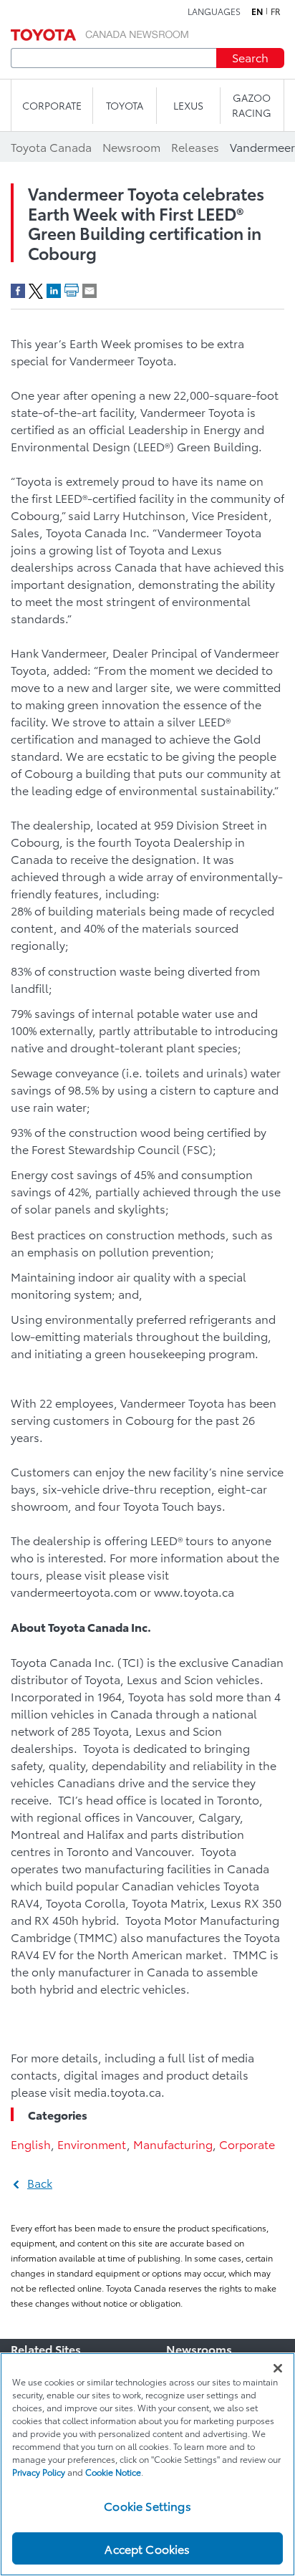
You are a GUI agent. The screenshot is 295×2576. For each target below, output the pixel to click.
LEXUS (188, 105)
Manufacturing (173, 2144)
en (257, 11)
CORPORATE (52, 105)
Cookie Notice (113, 2472)
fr (276, 11)
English (31, 2144)
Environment (92, 2144)
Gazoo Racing (252, 105)
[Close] (278, 2368)
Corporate (247, 2144)
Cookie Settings (147, 2505)
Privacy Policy (39, 2472)
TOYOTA (125, 105)
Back (40, 2182)
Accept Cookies (147, 2548)
